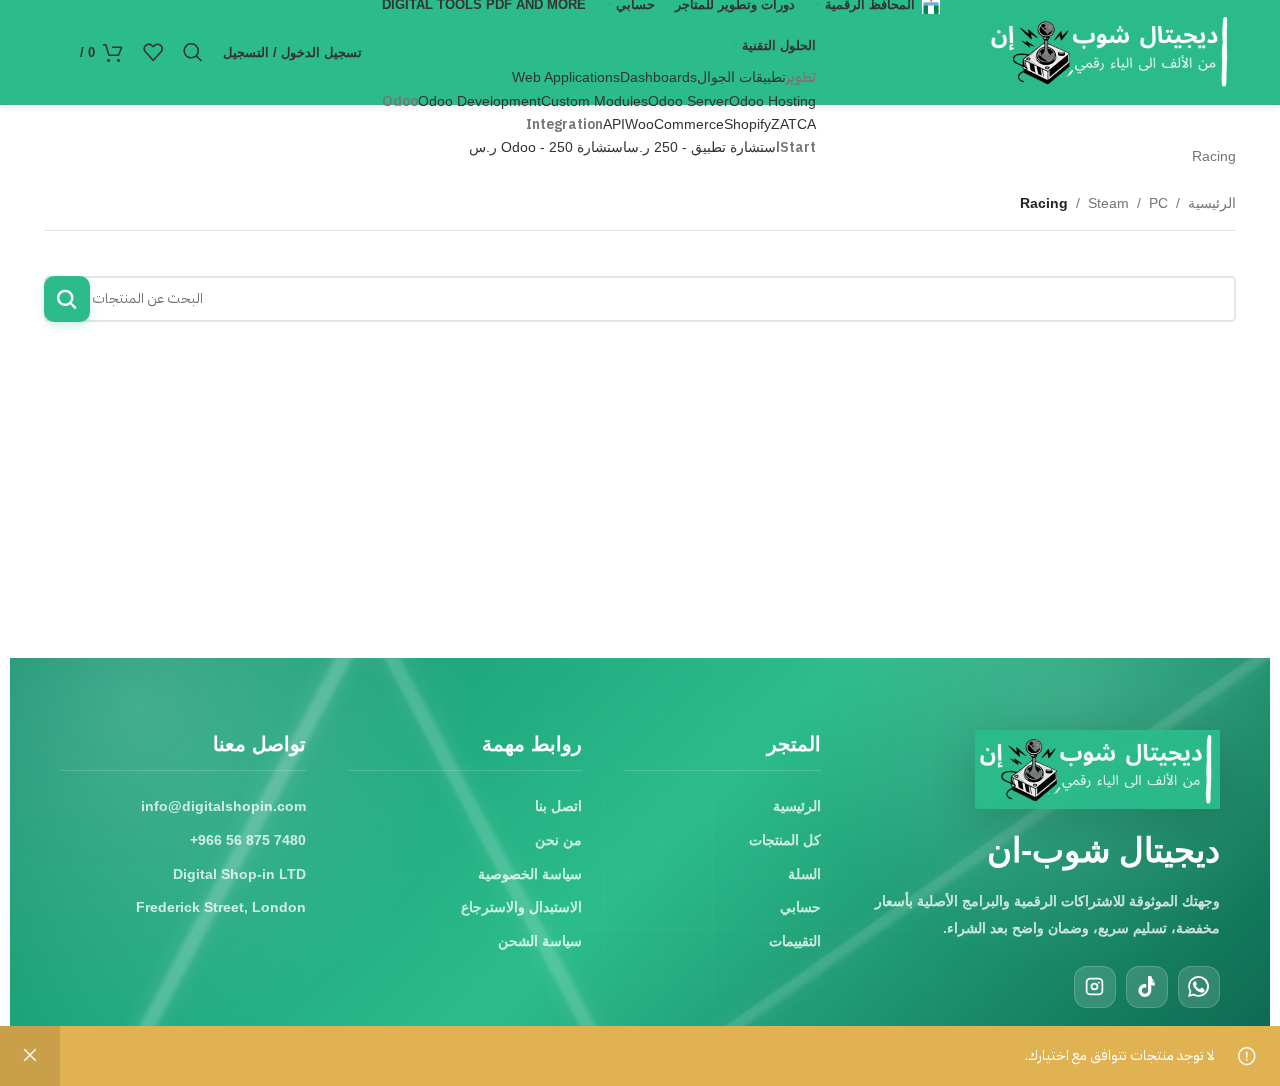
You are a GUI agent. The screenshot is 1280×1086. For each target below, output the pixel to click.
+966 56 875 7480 (248, 840)
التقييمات (795, 941)
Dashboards (658, 77)
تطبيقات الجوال (741, 77)
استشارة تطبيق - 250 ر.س (703, 147)
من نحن (558, 840)
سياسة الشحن (540, 941)
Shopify (747, 124)
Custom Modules (594, 101)
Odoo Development (479, 101)
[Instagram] (1095, 987)
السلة (804, 874)
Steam (1108, 203)
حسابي (800, 907)
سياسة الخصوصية (530, 874)
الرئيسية (1212, 203)
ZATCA (793, 124)
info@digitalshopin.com (223, 806)
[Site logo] (1111, 51)
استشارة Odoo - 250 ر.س (548, 147)
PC (1158, 203)
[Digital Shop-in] (1097, 769)
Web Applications (566, 77)
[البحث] (193, 52)
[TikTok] (1147, 987)
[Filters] (1205, 351)
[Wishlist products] (153, 52)
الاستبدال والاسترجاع (521, 907)
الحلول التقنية (779, 45)
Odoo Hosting (772, 101)
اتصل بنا (558, 806)
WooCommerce (674, 124)
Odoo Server (688, 101)
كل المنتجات (785, 840)
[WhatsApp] (1199, 987)
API (614, 124)
